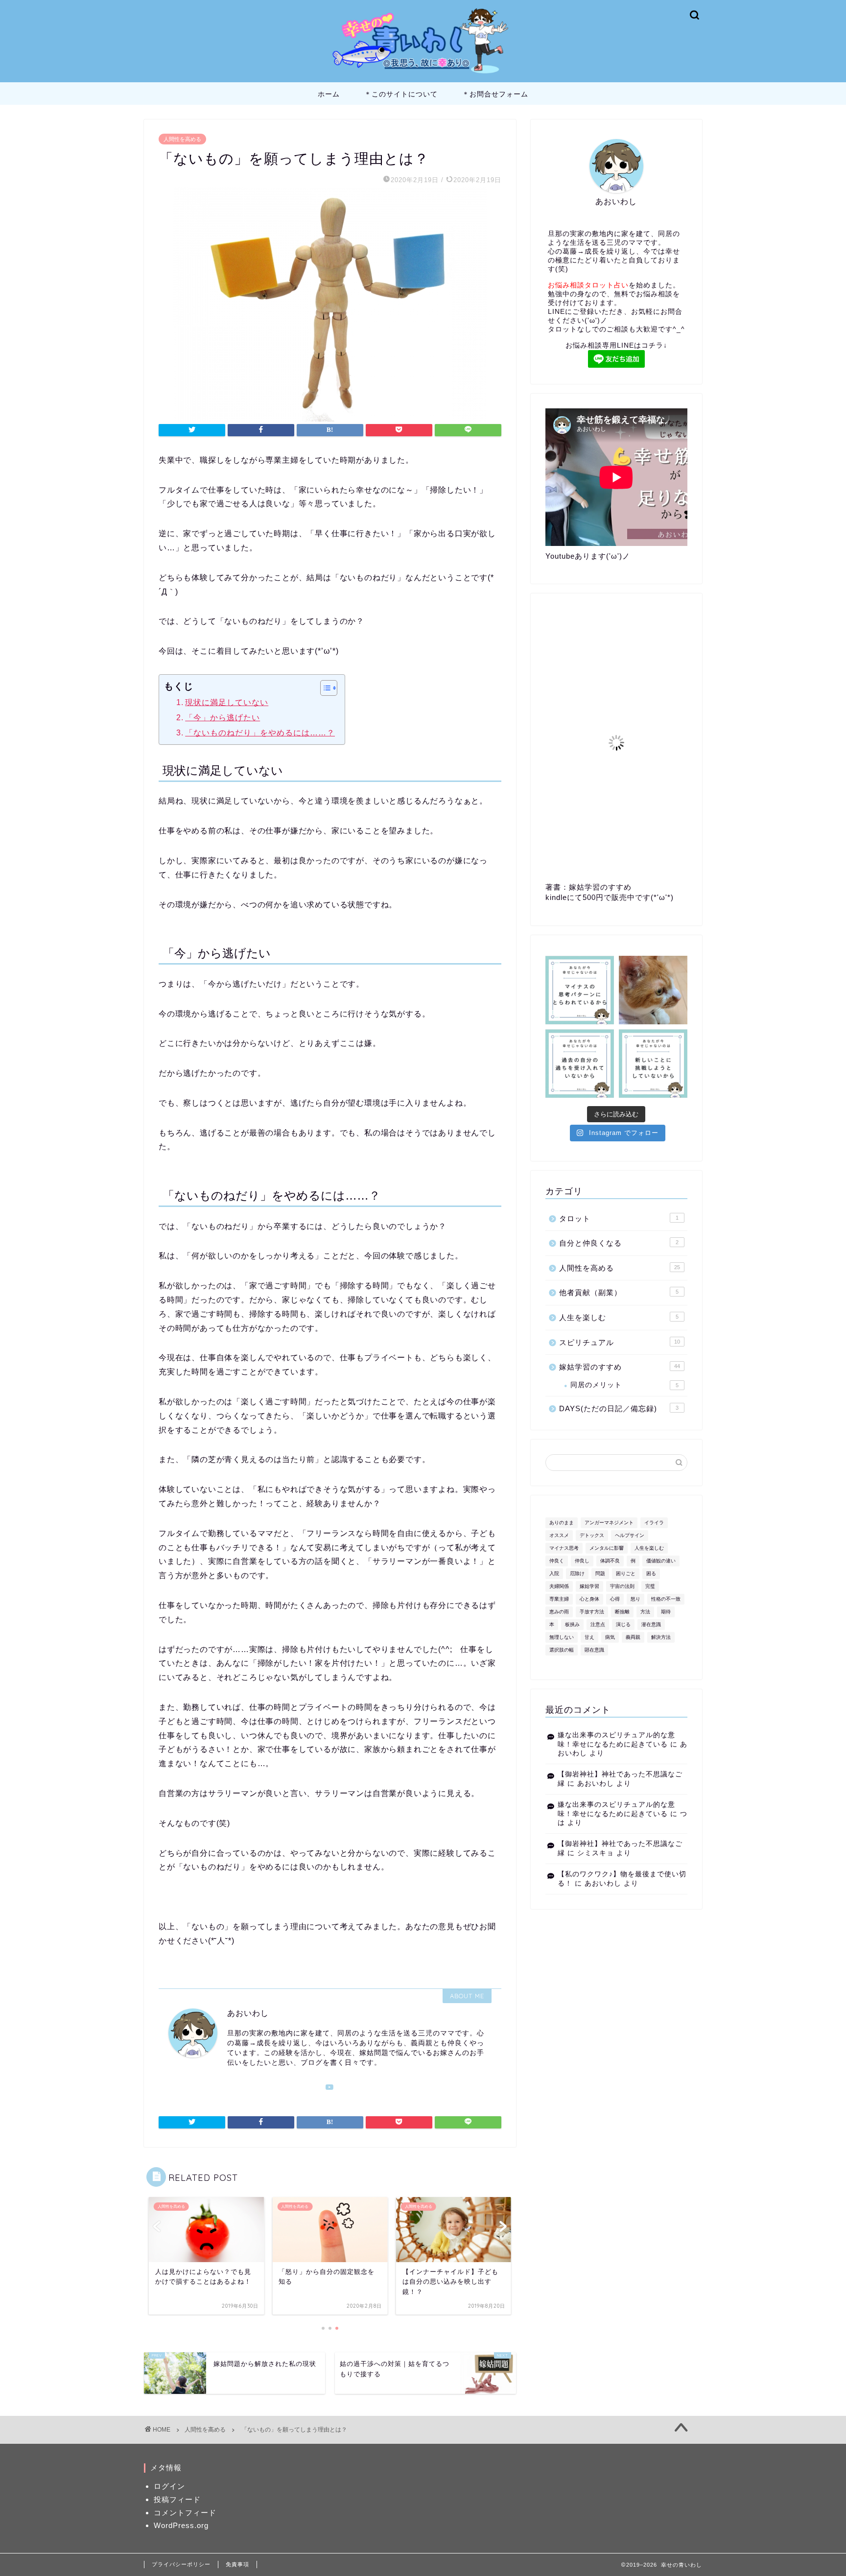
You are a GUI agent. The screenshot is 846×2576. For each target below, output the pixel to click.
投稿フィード (177, 2499)
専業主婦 (559, 1599)
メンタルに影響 (607, 1548)
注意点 (598, 1624)
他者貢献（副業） (619, 1292)
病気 (610, 1637)
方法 (645, 1612)
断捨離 (622, 1612)
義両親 (633, 1637)
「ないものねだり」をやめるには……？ (260, 733)
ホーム (329, 94)
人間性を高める (182, 139)
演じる (623, 1624)
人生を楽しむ (619, 1317)
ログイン (169, 2486)
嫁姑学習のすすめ (620, 1367)
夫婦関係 (559, 1586)
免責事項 (237, 2564)
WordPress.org (181, 2525)
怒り (635, 1599)
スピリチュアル (620, 1342)
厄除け (577, 1573)
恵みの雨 (559, 1612)
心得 (615, 1599)
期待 (666, 1612)
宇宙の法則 (622, 1586)
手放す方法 (592, 1612)
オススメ (559, 1535)
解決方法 (661, 1637)
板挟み (572, 1624)
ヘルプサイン (630, 1535)
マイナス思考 (564, 1548)
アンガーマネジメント (609, 1523)
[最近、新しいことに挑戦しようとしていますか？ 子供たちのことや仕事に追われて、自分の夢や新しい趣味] (653, 1063)
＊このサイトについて (401, 94)
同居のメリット (624, 1385)
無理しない (562, 1637)
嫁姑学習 (589, 1586)
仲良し (582, 1561)
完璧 (650, 1586)
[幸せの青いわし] (423, 75)
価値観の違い (661, 1561)
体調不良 (610, 1561)
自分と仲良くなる (619, 1243)
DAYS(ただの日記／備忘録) (619, 1408)
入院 (554, 1573)
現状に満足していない (227, 702)
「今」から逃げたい (223, 718)
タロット (619, 1218)
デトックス (592, 1535)
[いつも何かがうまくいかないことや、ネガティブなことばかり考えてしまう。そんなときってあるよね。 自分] (580, 990)
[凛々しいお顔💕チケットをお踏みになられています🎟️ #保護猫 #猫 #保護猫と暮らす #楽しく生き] (653, 990)
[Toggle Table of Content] (324, 688)
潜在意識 (651, 1624)
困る (651, 1573)
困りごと (626, 1573)
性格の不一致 (666, 1599)
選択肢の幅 (562, 1650)
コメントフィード (185, 2513)
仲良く (557, 1561)
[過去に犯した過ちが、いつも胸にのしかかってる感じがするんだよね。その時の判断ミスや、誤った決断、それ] (580, 1063)
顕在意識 (594, 1650)
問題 (600, 1573)
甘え (589, 1637)
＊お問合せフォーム (495, 94)
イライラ (654, 1523)
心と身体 (589, 1599)
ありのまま (562, 1523)
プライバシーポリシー (181, 2564)
